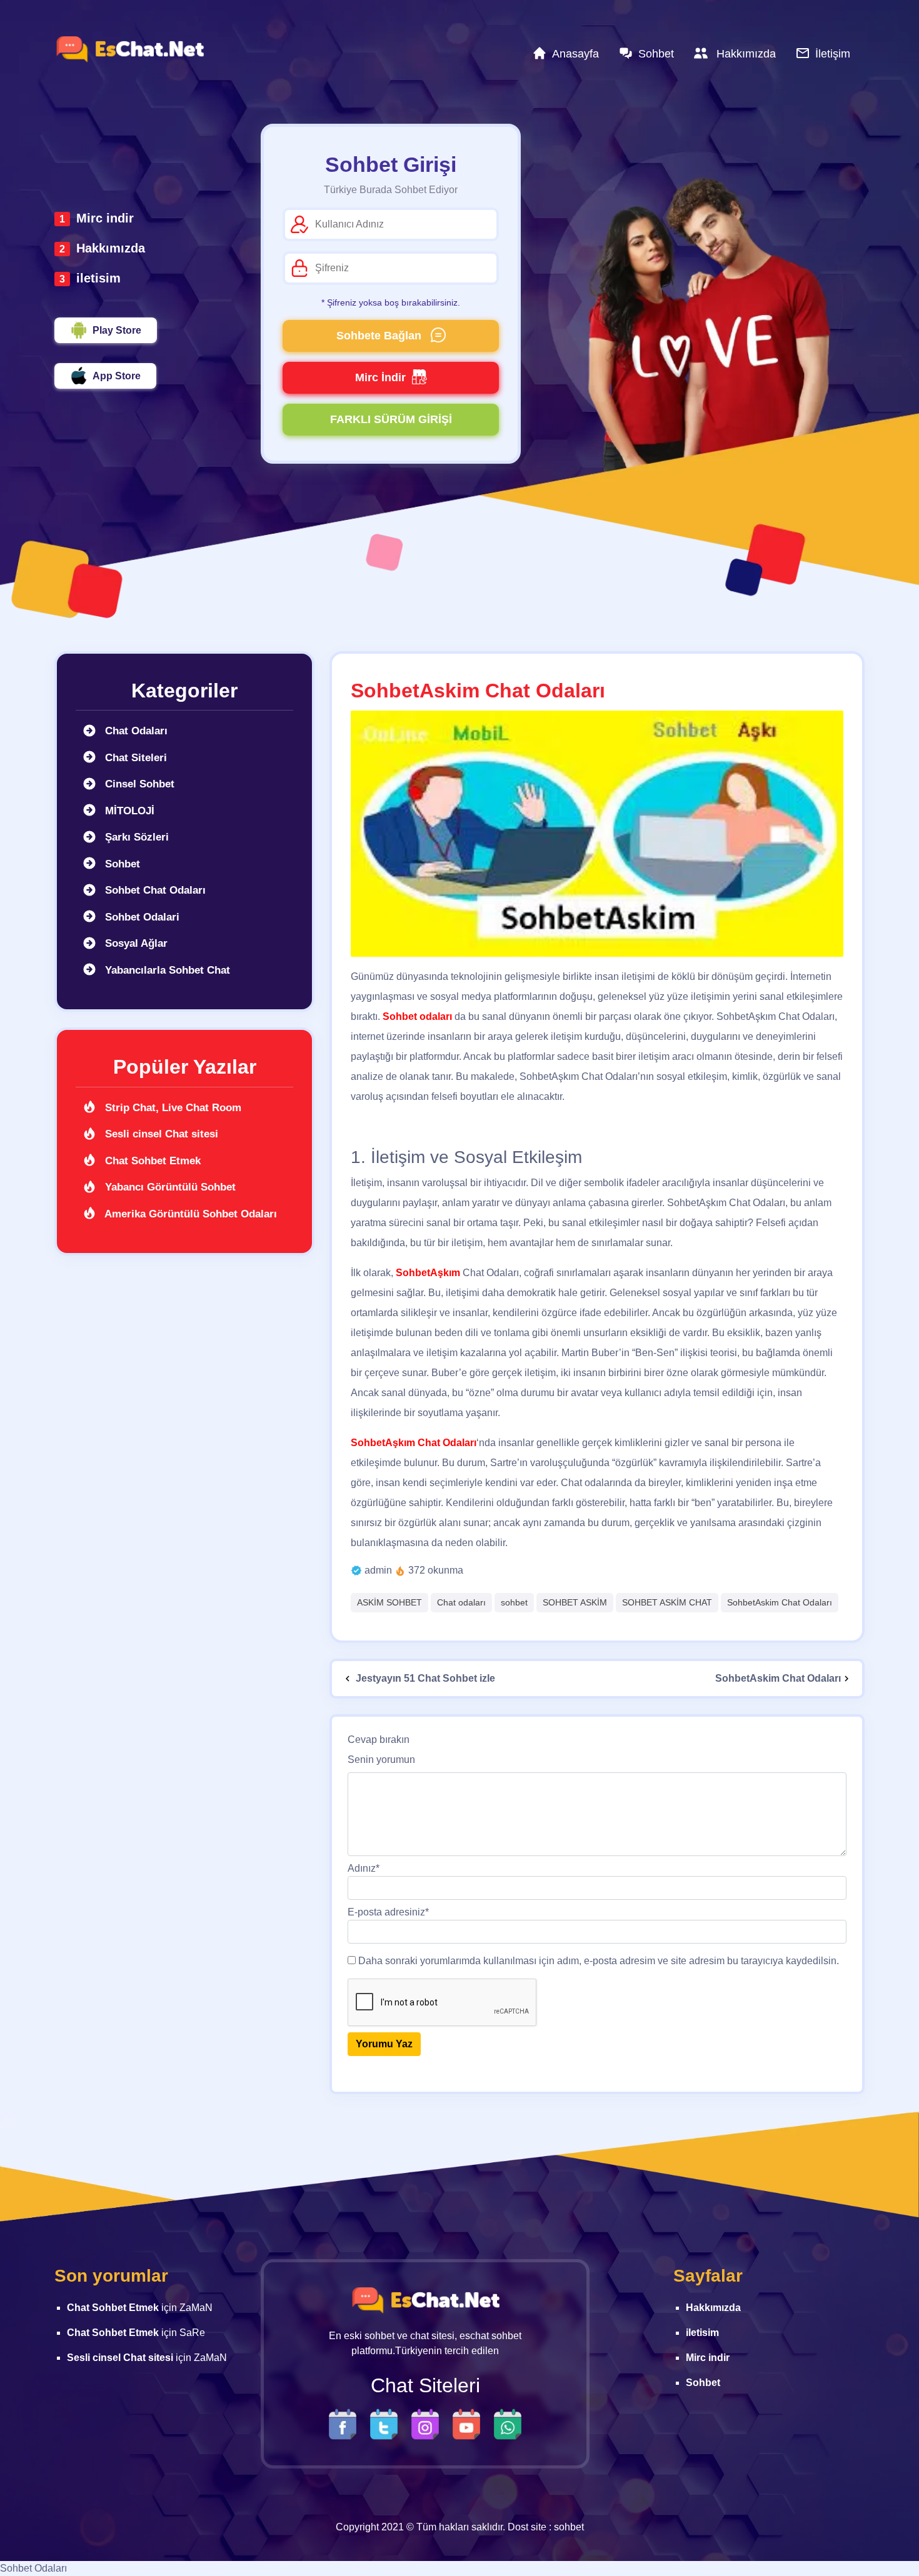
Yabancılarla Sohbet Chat (166, 970)
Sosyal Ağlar (135, 943)
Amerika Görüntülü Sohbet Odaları (189, 1214)
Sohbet (121, 864)
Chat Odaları (135, 731)
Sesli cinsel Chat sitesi (160, 1134)
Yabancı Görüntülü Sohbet (169, 1187)
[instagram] (428, 2423)
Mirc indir (105, 218)
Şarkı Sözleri (135, 837)
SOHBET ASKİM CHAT (667, 1602)
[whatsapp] (508, 2423)
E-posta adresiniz (388, 1912)
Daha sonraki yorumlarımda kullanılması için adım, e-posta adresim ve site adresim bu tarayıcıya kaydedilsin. (599, 1961)
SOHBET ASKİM (575, 1602)
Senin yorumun (381, 1760)
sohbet (514, 1602)
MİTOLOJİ (128, 811)
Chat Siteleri (134, 758)
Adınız (364, 1868)
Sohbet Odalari (141, 917)
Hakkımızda (111, 248)
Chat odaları (461, 1602)
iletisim (98, 278)
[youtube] (470, 2423)
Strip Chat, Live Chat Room (172, 1108)
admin (378, 1570)
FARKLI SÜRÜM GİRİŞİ (391, 419)
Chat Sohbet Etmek (151, 1161)
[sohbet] (129, 49)
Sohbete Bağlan (380, 336)
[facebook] (346, 2423)
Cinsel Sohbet (138, 784)
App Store (117, 376)
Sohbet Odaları (33, 2568)
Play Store (117, 330)
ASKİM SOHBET (389, 1602)
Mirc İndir (380, 377)
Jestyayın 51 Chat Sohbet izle (424, 1678)
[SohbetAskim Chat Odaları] (597, 834)
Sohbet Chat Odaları (154, 890)
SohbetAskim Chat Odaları (780, 1602)
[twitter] (387, 2423)
